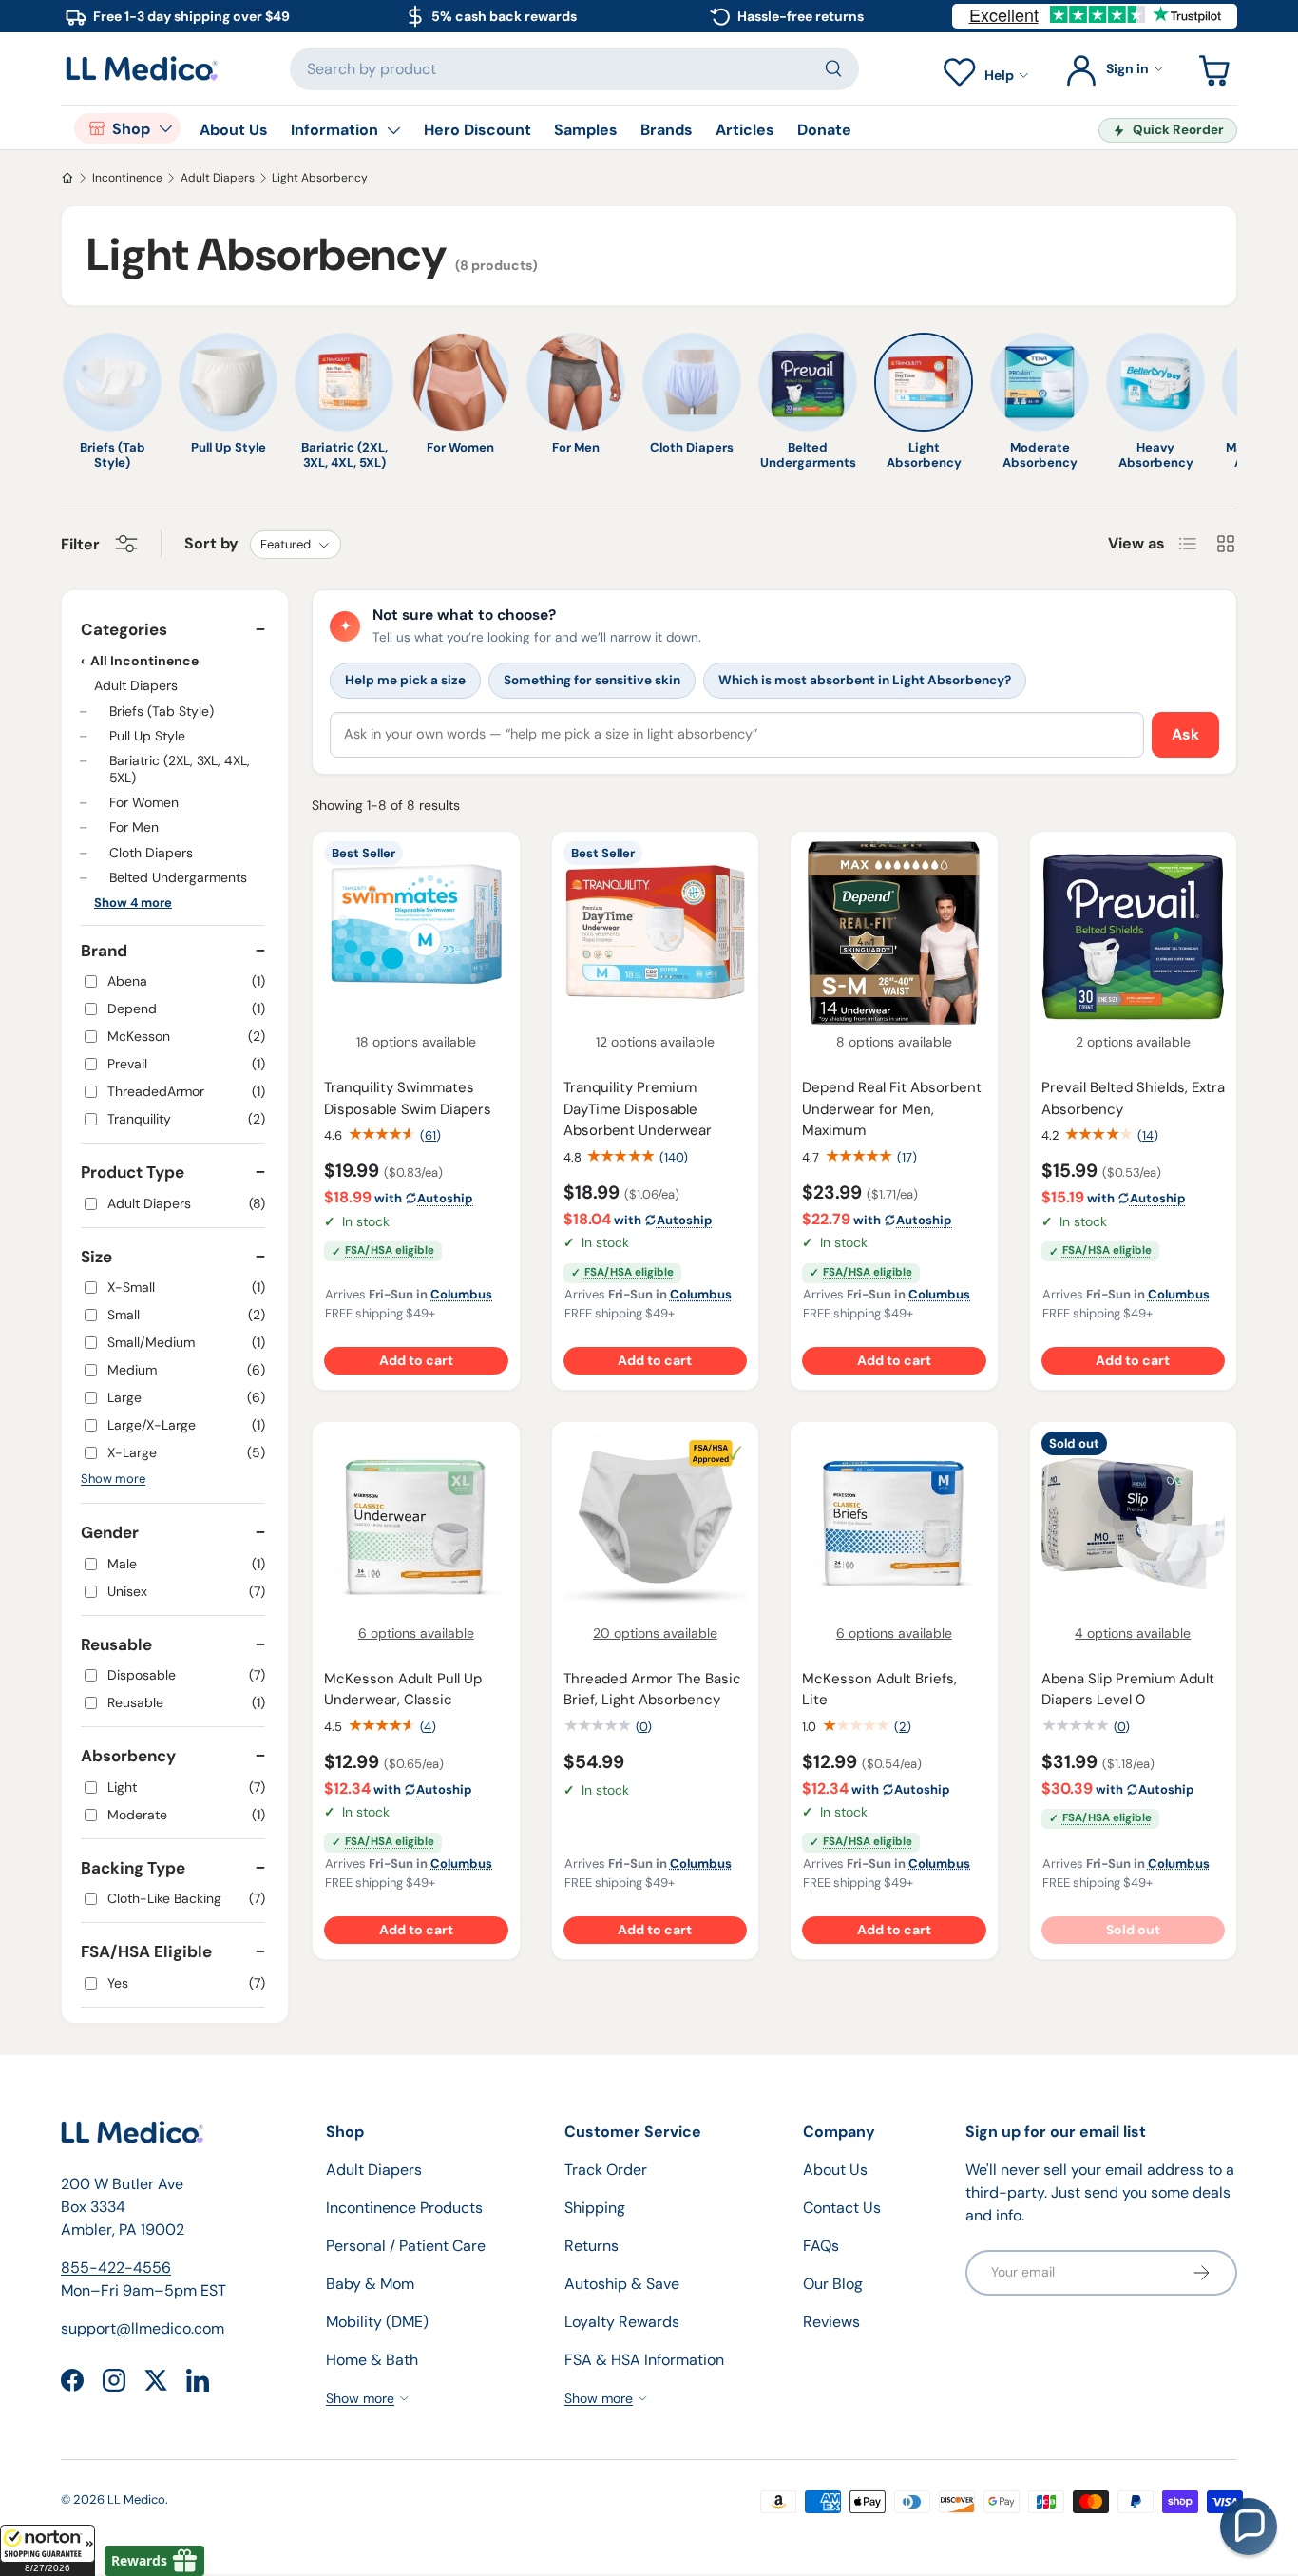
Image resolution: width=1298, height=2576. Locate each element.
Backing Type (133, 1868)
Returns (592, 2246)
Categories (124, 629)
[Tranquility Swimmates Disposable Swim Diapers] (416, 933)
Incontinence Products (404, 2208)
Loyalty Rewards (622, 2322)
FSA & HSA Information (644, 2360)
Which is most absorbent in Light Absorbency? (865, 680)
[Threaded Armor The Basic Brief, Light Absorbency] (656, 1524)
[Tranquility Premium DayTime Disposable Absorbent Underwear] (656, 933)
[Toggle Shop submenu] (165, 128)
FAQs (821, 2246)
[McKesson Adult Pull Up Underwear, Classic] (416, 1524)
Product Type (133, 1172)
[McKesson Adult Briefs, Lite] (894, 1524)
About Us (234, 130)
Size (96, 1257)
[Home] (67, 178)
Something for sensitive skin (592, 680)
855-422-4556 (116, 2268)
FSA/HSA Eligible (146, 1951)
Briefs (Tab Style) (162, 710)
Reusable (116, 1644)
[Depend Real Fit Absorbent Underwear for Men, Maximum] (894, 933)
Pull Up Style (147, 736)
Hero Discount (477, 130)
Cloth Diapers (151, 853)
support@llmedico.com (143, 2328)
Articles (745, 130)
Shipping (595, 2208)
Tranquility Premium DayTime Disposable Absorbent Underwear (638, 1109)
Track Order (606, 2170)
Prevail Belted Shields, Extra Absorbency (1133, 1098)
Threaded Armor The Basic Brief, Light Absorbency (652, 1690)
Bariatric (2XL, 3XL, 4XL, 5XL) (180, 769)
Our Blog (833, 2284)
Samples (586, 130)
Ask (1185, 734)
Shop (131, 129)
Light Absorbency (320, 178)
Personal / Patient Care (406, 2246)
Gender (110, 1532)
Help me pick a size (405, 680)
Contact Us (842, 2208)
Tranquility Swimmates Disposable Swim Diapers (408, 1098)
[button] (48, 2550)
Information (334, 130)
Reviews (831, 2322)
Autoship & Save (622, 2284)
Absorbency (128, 1756)
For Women (144, 802)
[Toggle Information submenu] (393, 130)
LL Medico (136, 2499)
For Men (134, 827)
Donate (824, 130)
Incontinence (127, 178)
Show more (113, 1479)
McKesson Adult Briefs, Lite (879, 1690)
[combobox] (574, 69)
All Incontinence (144, 661)
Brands (667, 130)
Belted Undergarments (178, 877)
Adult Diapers (218, 178)
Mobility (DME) (377, 2322)
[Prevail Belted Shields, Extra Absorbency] (1134, 933)
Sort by (211, 543)
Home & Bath (372, 2360)
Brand (104, 951)
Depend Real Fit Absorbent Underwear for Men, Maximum (892, 1109)
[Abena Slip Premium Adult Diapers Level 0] (1134, 1524)
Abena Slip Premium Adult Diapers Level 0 (1128, 1690)
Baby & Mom (370, 2284)
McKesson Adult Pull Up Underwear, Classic (403, 1690)
